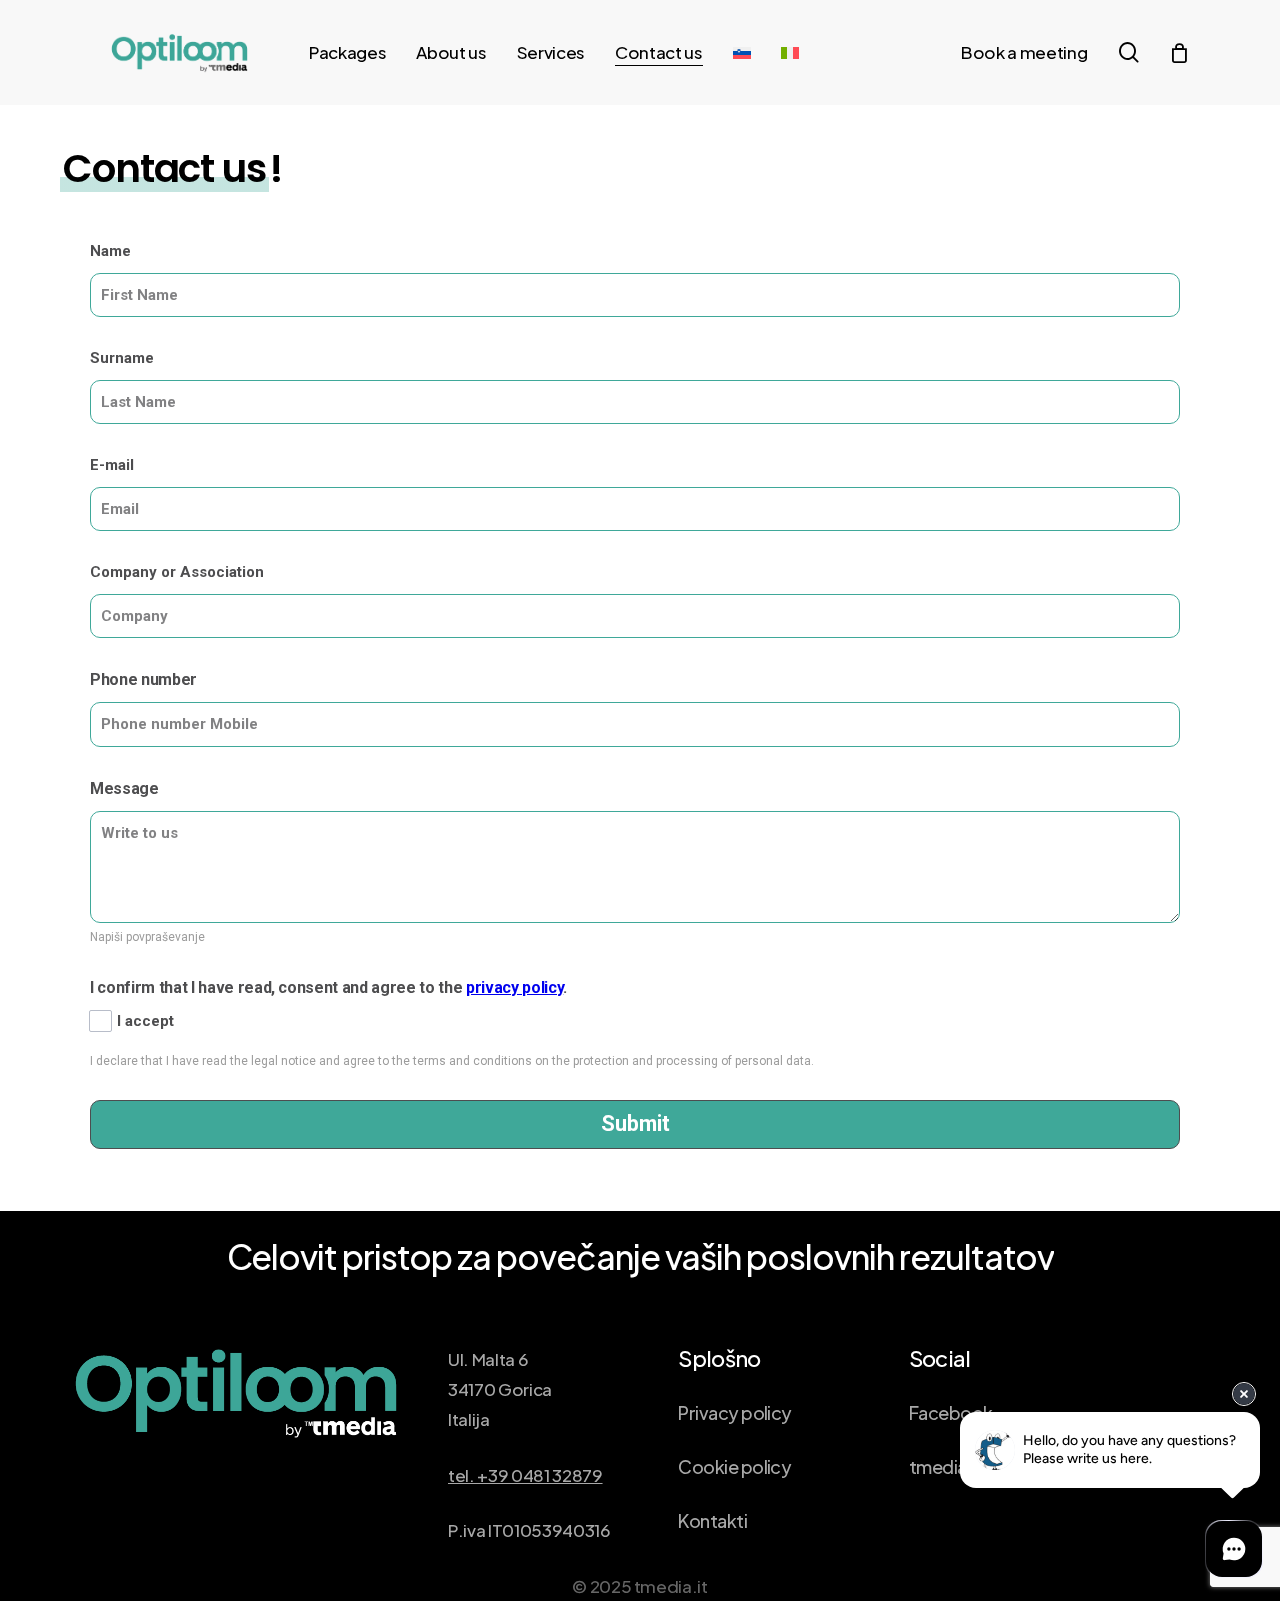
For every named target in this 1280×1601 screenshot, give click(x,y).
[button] (734, 1413)
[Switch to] (742, 52)
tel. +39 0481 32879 (525, 1475)
